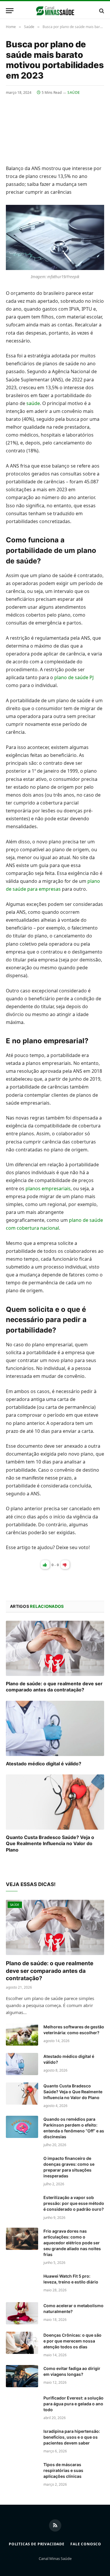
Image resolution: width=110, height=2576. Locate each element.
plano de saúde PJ (74, 677)
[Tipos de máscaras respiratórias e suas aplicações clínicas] (22, 2472)
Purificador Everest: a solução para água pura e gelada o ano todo (73, 2404)
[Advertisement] (55, 126)
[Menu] (10, 11)
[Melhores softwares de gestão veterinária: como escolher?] (22, 2034)
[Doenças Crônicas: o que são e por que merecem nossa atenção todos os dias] (22, 2343)
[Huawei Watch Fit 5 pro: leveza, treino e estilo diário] (22, 2284)
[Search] (101, 11)
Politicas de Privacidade (37, 2544)
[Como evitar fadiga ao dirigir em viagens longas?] (22, 2376)
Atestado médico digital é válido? (44, 1764)
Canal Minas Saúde (55, 2558)
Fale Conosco (86, 2544)
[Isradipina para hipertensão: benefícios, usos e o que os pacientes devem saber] (22, 2439)
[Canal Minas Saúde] (55, 11)
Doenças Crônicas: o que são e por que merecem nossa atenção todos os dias (72, 2341)
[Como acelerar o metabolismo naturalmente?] (22, 2313)
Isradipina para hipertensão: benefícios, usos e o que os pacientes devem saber (72, 2437)
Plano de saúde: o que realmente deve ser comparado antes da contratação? (54, 1687)
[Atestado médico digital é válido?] (55, 1728)
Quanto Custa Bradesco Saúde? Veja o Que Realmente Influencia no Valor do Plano (50, 1844)
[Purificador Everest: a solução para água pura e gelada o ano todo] (22, 2406)
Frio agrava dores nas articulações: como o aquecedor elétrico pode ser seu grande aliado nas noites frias (72, 2243)
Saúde (74, 92)
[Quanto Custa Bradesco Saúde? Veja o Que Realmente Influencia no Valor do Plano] (55, 1802)
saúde (33, 403)
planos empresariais (48, 1188)
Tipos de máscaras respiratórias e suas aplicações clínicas (63, 2470)
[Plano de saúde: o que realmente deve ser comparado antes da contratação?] (55, 1648)
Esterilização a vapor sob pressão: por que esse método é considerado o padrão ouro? (74, 2203)
